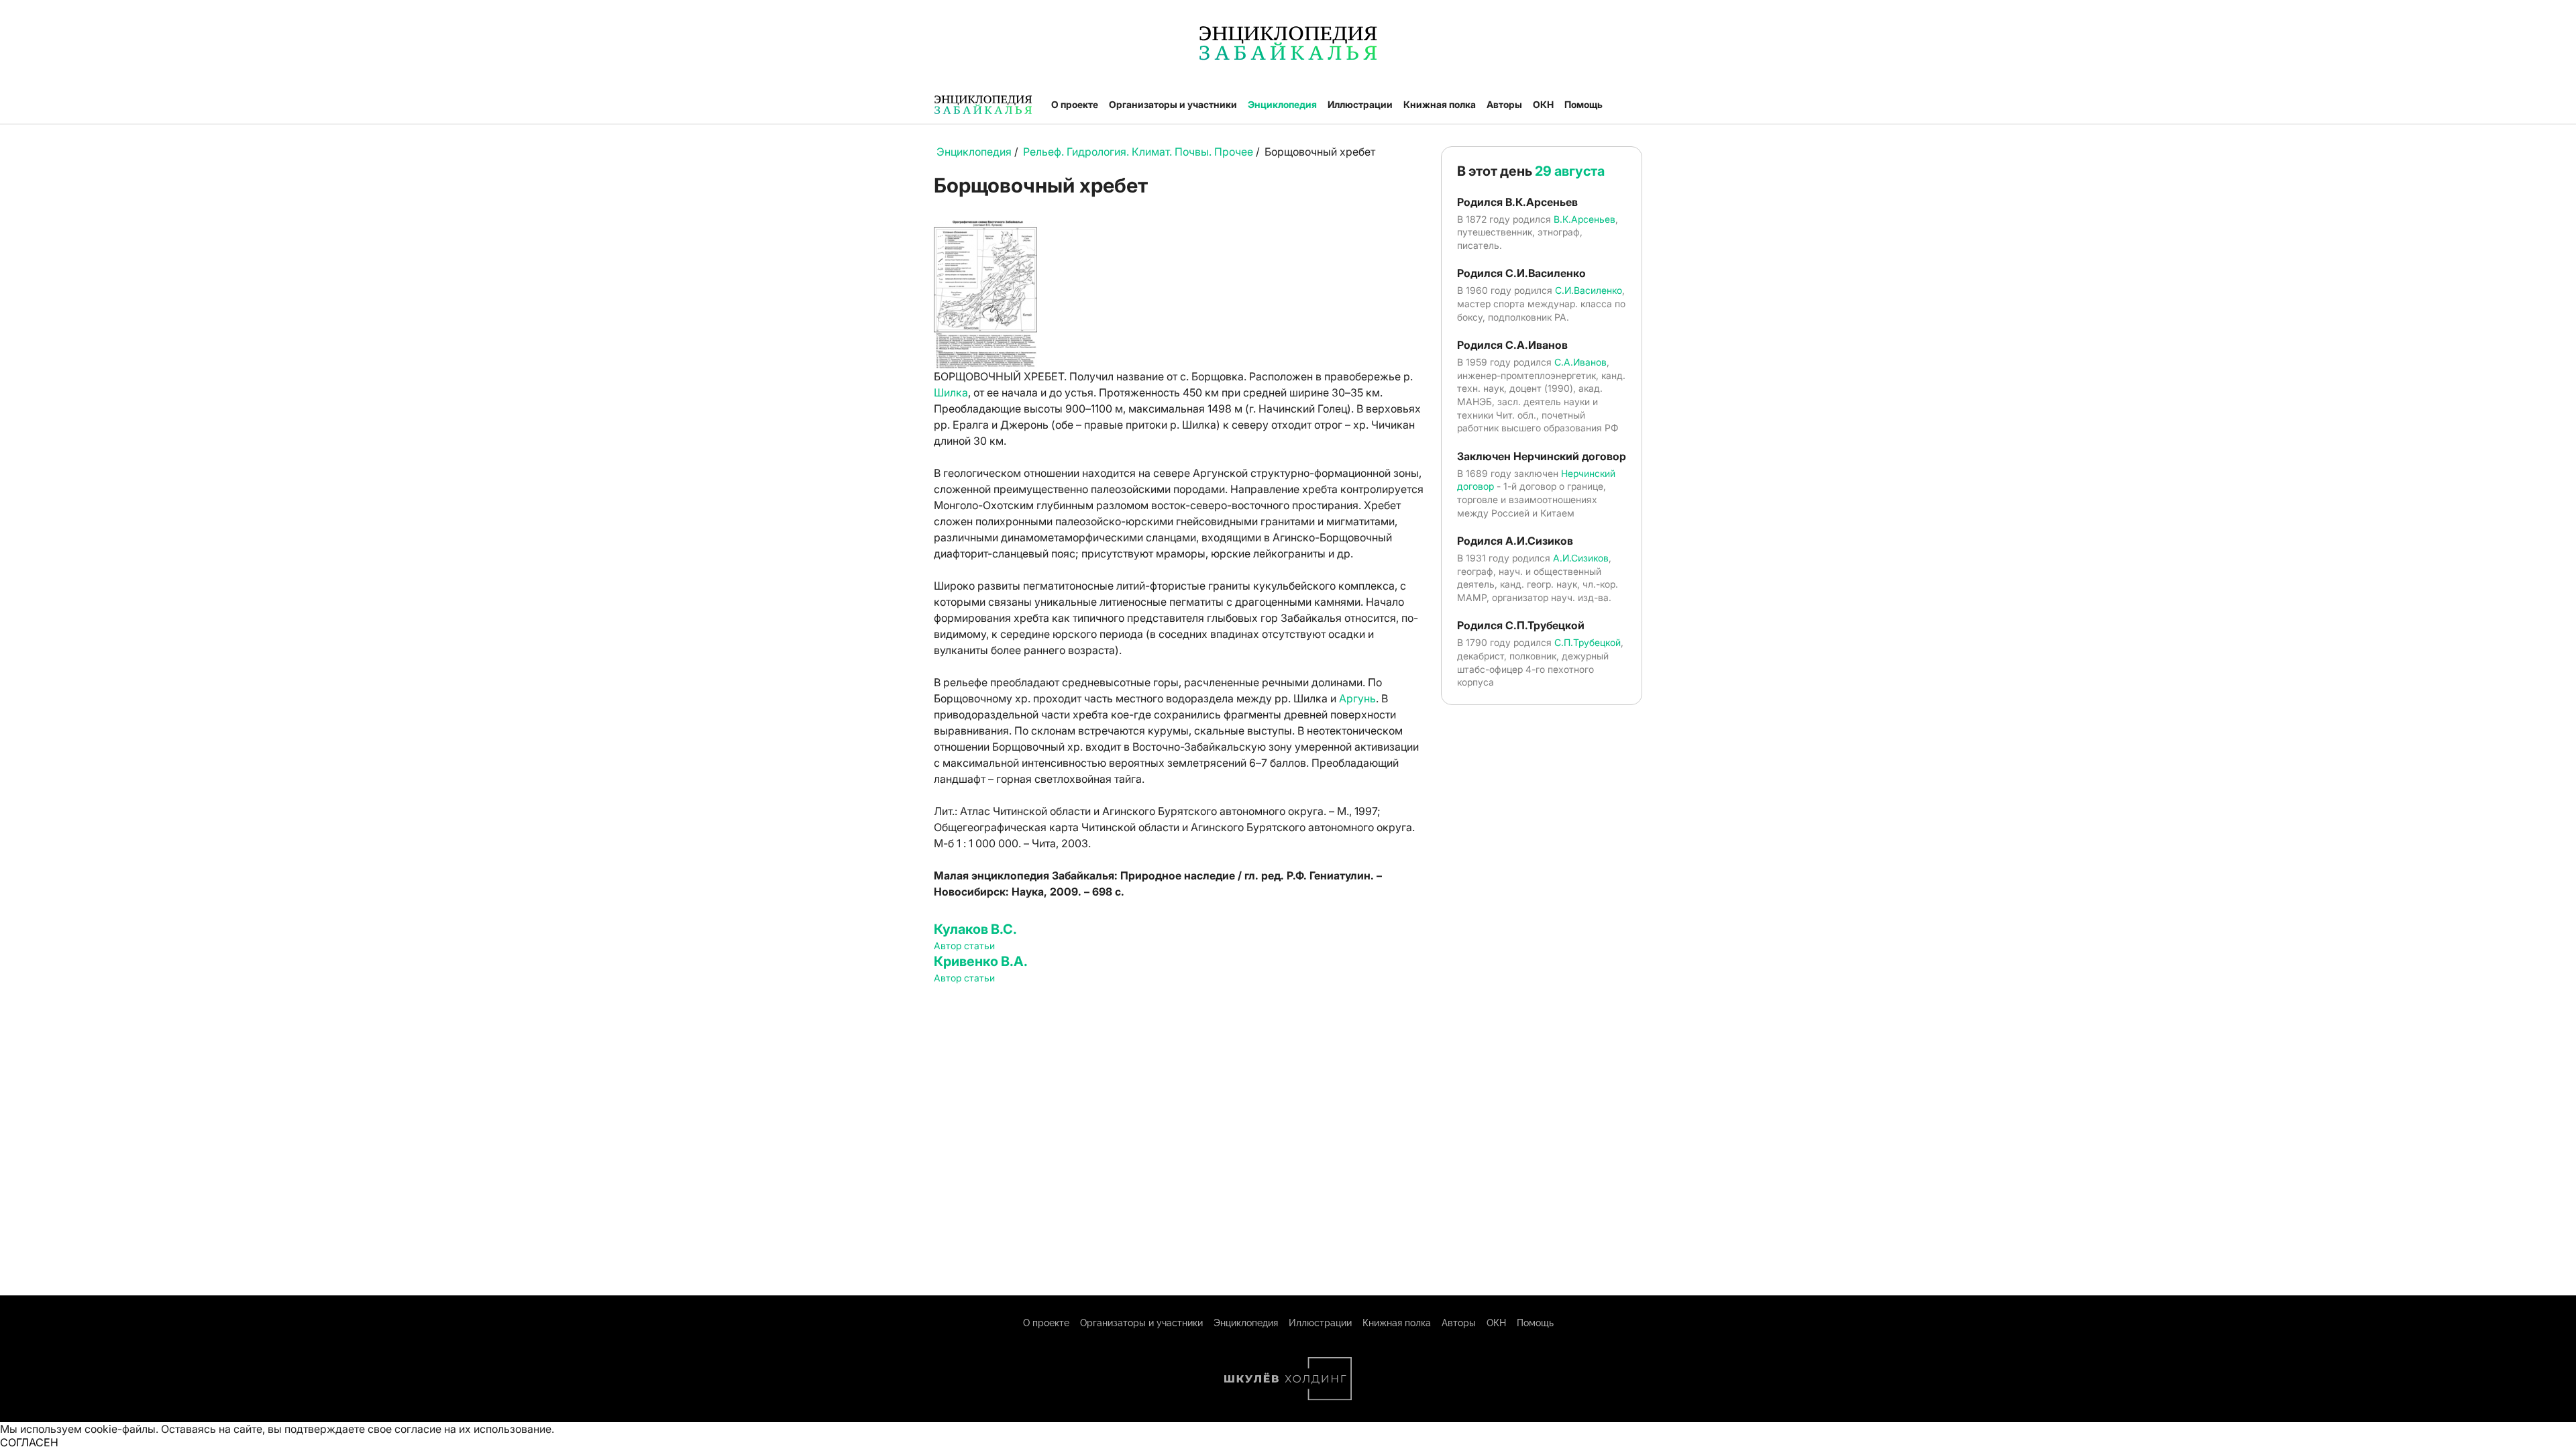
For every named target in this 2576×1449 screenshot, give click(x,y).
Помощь (1584, 104)
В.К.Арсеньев (1585, 219)
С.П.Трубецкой (1588, 642)
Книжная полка (1440, 104)
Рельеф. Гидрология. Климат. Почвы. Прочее (1138, 152)
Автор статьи (964, 946)
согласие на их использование (473, 1429)
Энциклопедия (1282, 104)
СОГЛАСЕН (29, 1442)
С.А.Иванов (1580, 362)
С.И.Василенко (1589, 290)
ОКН (1543, 104)
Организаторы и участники (1173, 104)
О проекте (1075, 104)
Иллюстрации (1360, 104)
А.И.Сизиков (1581, 558)
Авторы (1504, 104)
